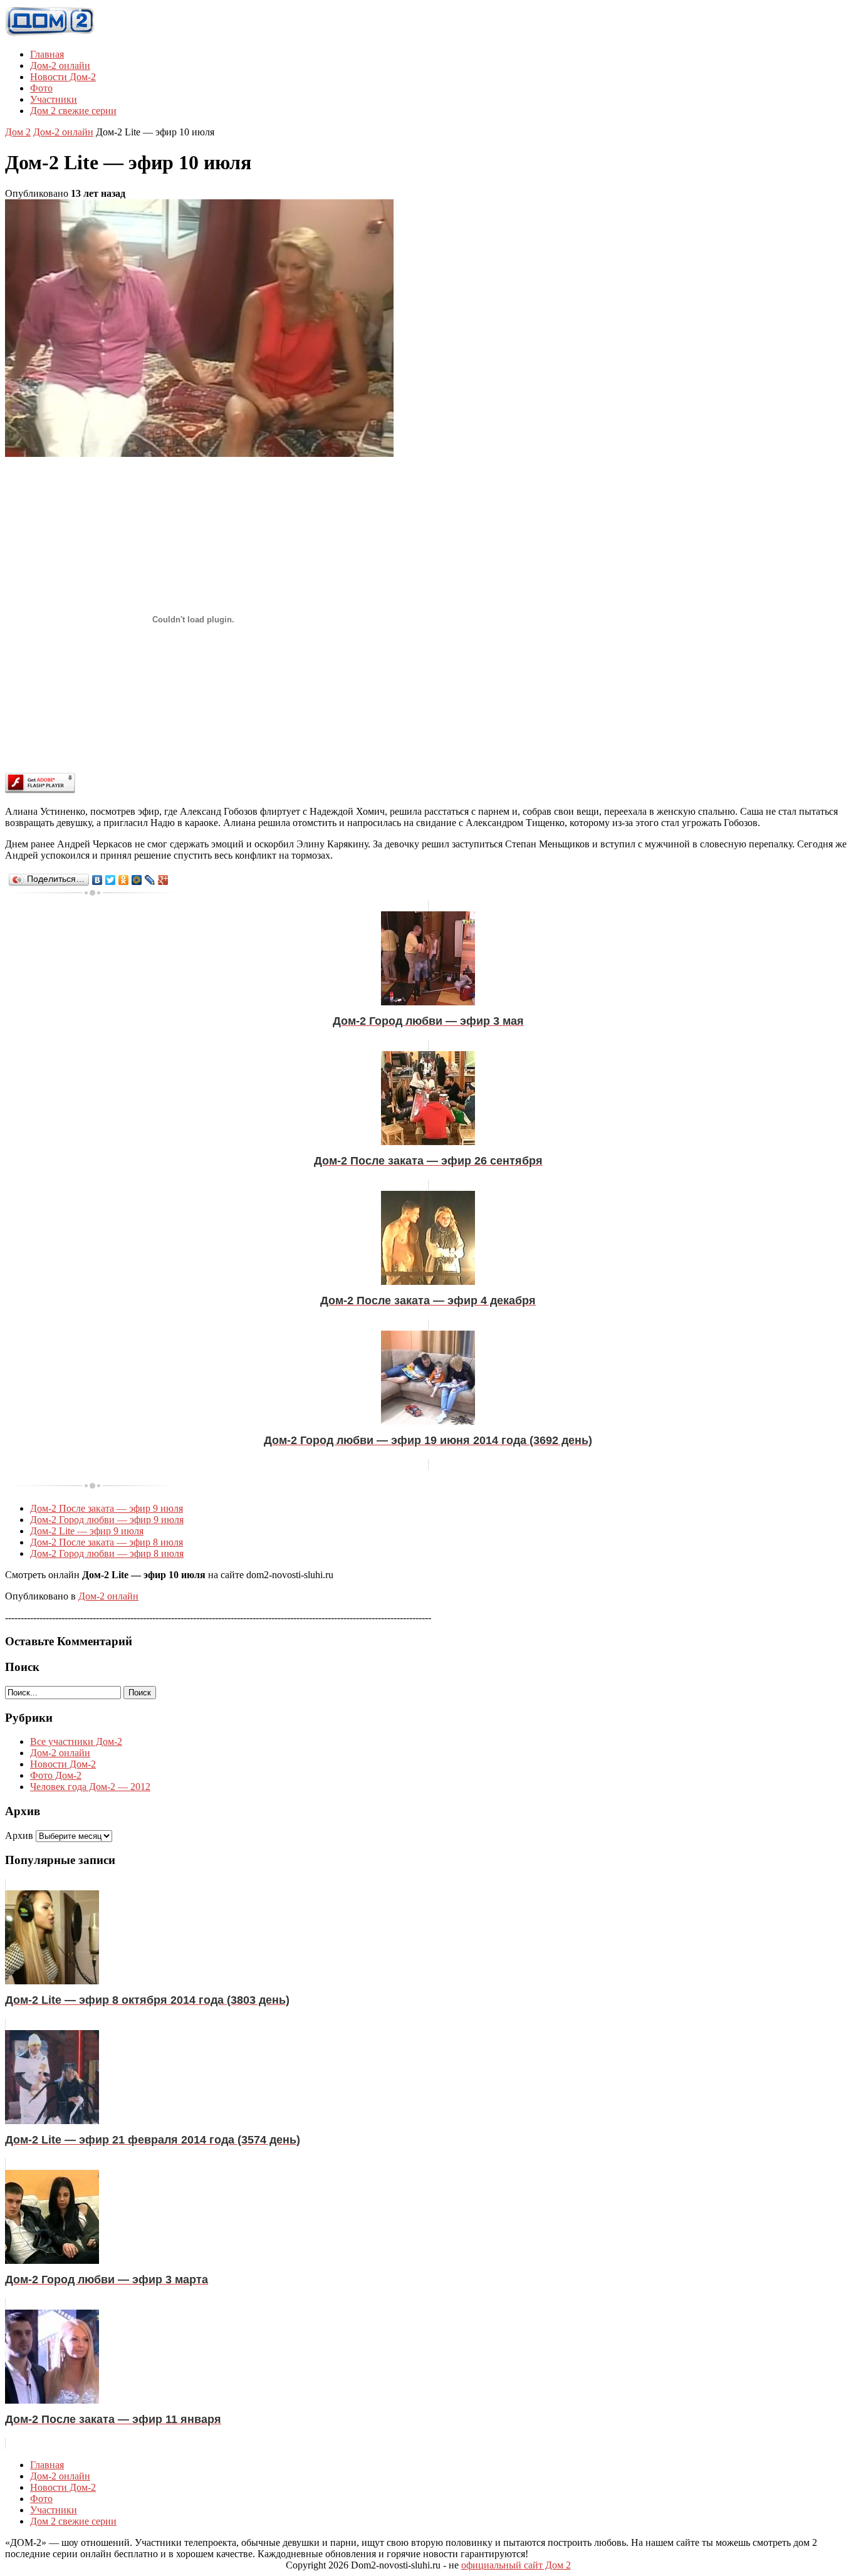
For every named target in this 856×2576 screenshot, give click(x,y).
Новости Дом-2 (63, 77)
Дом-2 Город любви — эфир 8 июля (107, 1553)
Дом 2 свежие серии (73, 111)
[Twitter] (111, 880)
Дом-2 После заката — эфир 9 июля (107, 1508)
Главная (47, 54)
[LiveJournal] (150, 880)
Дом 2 (18, 132)
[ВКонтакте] (97, 880)
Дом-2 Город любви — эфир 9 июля (107, 1520)
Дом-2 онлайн (60, 65)
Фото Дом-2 (56, 1775)
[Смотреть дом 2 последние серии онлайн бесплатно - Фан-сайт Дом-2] (50, 33)
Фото (41, 88)
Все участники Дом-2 (76, 1741)
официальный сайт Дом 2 (516, 2565)
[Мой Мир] (137, 880)
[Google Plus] (163, 880)
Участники (54, 99)
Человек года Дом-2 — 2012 (90, 1787)
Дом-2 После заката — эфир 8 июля (107, 1542)
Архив (19, 1835)
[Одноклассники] (124, 880)
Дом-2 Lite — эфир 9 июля (87, 1531)
